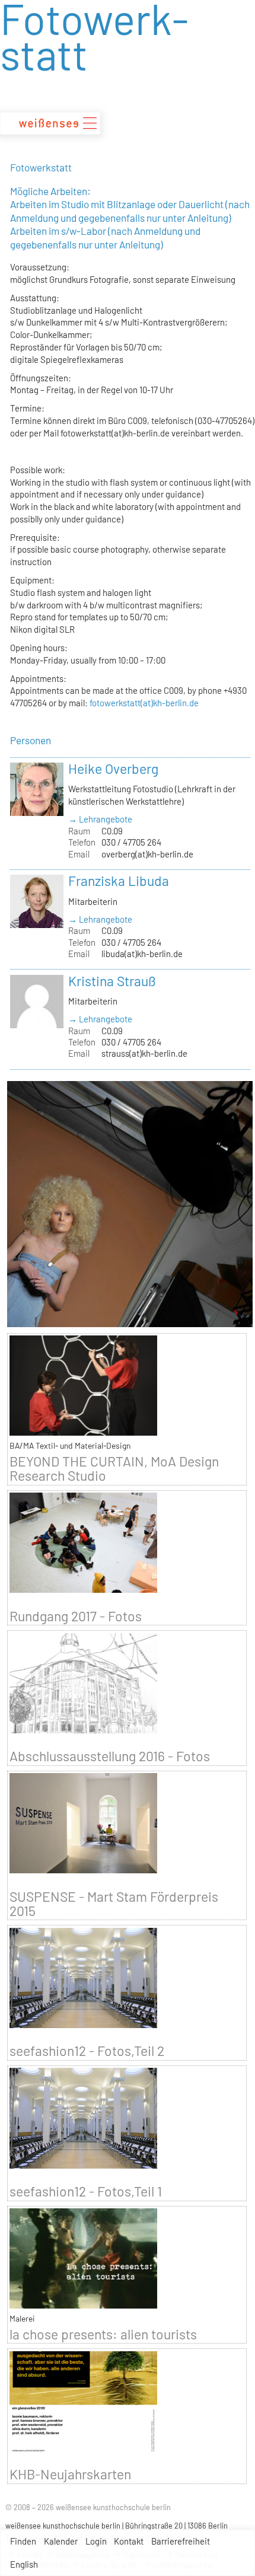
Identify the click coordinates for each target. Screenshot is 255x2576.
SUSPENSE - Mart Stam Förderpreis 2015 (114, 1904)
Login (96, 2541)
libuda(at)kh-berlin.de (142, 954)
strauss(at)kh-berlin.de (144, 1053)
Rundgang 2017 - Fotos (76, 1616)
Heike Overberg (113, 769)
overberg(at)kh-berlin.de (147, 854)
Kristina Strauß (112, 981)
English (24, 2564)
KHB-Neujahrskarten (70, 2474)
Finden (23, 2541)
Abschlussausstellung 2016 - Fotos (110, 1756)
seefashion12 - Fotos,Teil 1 (86, 2191)
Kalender (61, 2541)
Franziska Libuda (119, 881)
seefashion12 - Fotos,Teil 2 (87, 2051)
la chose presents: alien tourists (103, 2334)
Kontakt (129, 2541)
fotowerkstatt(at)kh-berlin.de (144, 703)
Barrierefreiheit (181, 2541)
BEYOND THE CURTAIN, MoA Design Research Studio (114, 1468)
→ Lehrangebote (100, 819)
